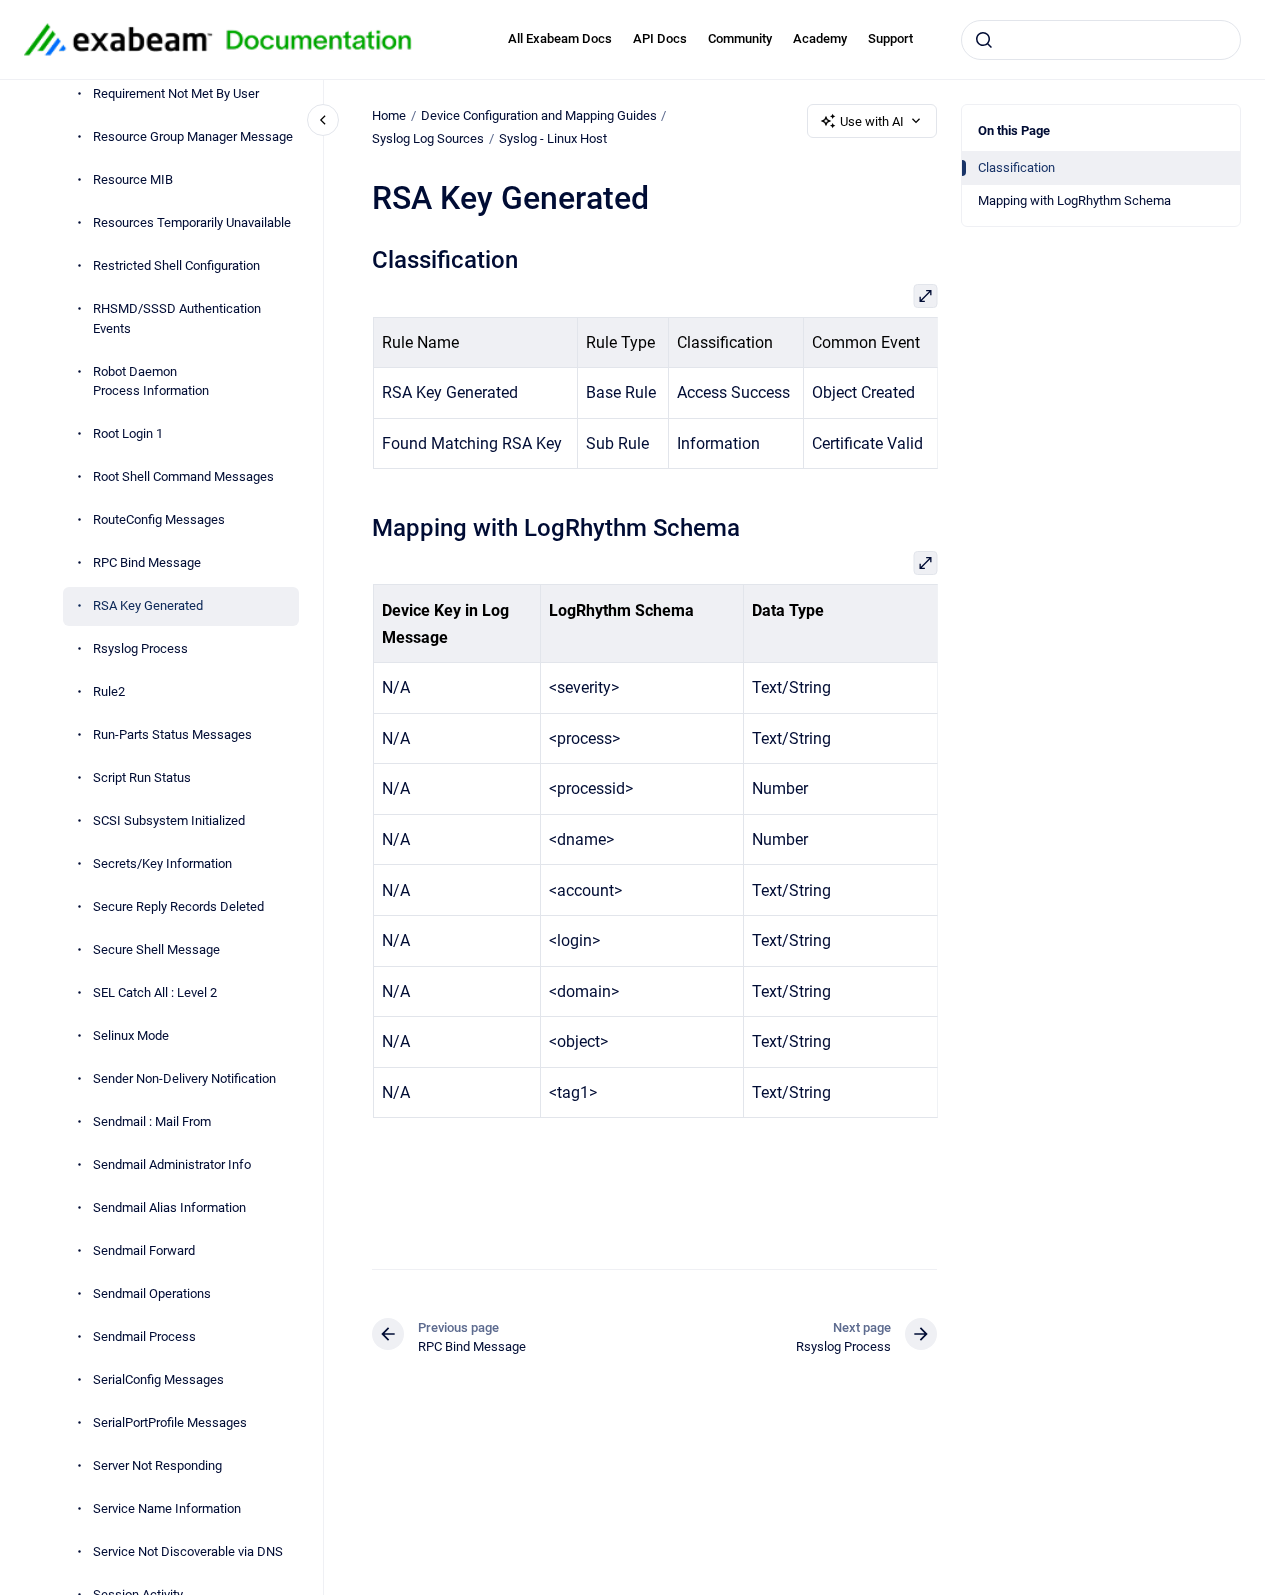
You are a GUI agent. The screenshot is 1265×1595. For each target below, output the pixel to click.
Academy (820, 38)
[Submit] (984, 40)
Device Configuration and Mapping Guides (539, 115)
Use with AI (872, 121)
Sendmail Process (144, 1337)
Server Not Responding (157, 1466)
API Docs (660, 38)
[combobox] (1101, 40)
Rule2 (109, 692)
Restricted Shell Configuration (176, 266)
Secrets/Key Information (162, 864)
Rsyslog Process (140, 649)
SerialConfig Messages (158, 1380)
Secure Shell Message (156, 950)
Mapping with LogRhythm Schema (1074, 200)
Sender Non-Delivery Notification (184, 1079)
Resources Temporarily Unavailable (192, 223)
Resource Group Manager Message (193, 137)
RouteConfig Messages (159, 520)
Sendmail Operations (152, 1294)
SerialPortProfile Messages (170, 1423)
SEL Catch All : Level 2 (155, 993)
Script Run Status (142, 778)
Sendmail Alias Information (169, 1208)
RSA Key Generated (148, 606)
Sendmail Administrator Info (172, 1165)
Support (890, 38)
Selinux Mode (131, 1036)
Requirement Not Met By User (176, 94)
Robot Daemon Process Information (151, 381)
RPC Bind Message (147, 563)
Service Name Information (167, 1509)
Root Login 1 (128, 434)
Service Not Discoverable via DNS (188, 1552)
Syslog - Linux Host (553, 138)
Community (740, 38)
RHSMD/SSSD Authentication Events (177, 319)
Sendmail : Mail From (152, 1122)
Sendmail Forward (144, 1251)
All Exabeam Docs (560, 38)
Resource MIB (133, 180)
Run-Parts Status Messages (172, 735)
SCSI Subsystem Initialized (169, 821)
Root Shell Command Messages (183, 477)
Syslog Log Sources (428, 138)
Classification (1016, 167)
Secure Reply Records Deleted (178, 907)
